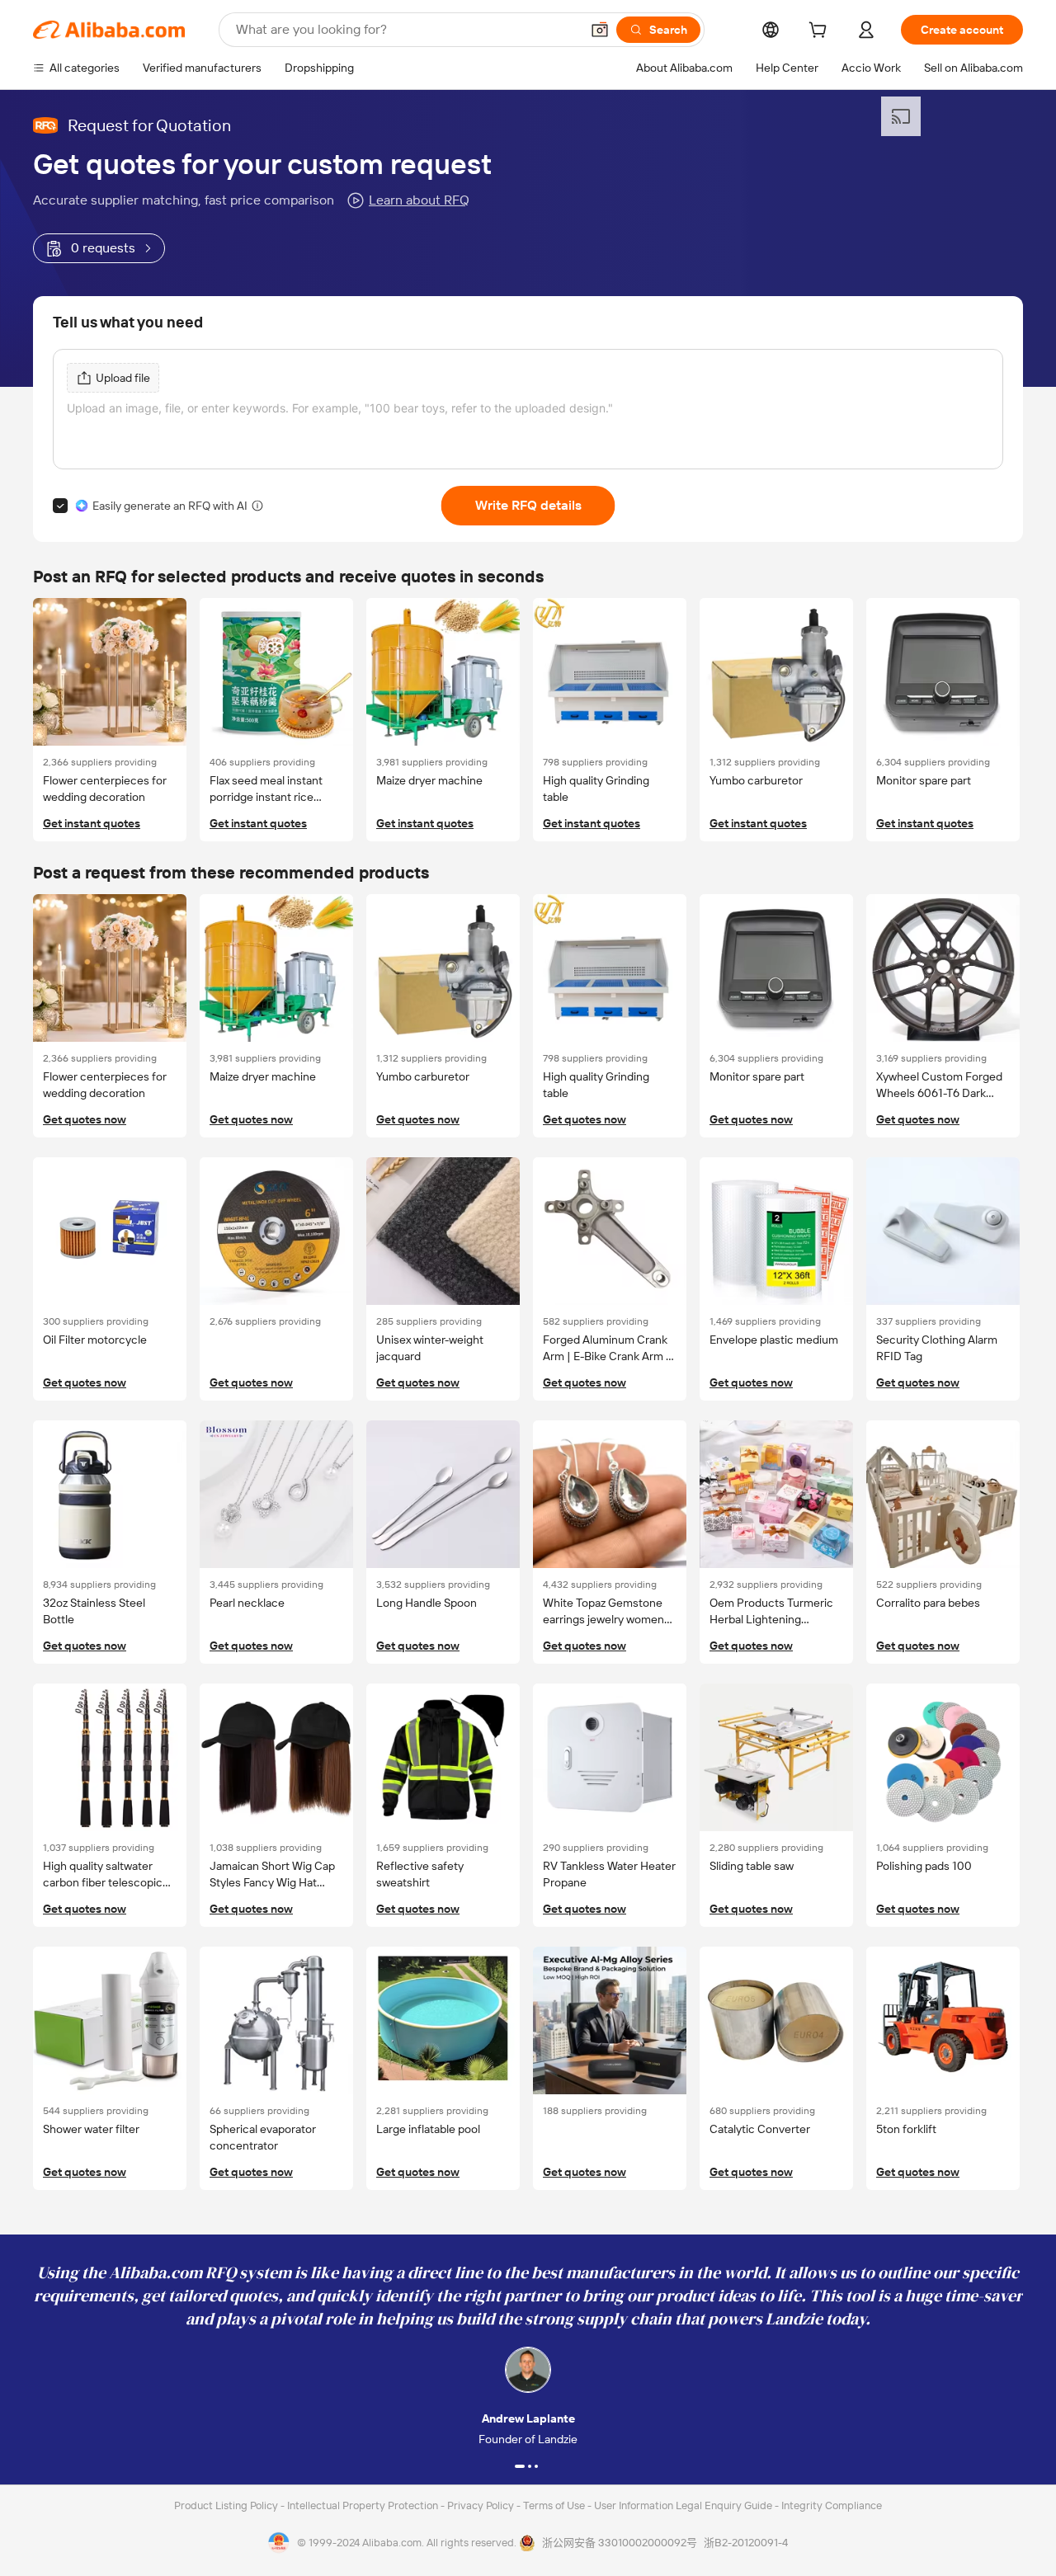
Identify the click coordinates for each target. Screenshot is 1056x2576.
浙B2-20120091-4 (746, 2543)
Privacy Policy (482, 2505)
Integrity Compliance (832, 2505)
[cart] (821, 32)
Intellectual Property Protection (364, 2505)
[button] (600, 30)
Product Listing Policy (227, 2505)
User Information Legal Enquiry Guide (683, 2505)
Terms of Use (555, 2505)
